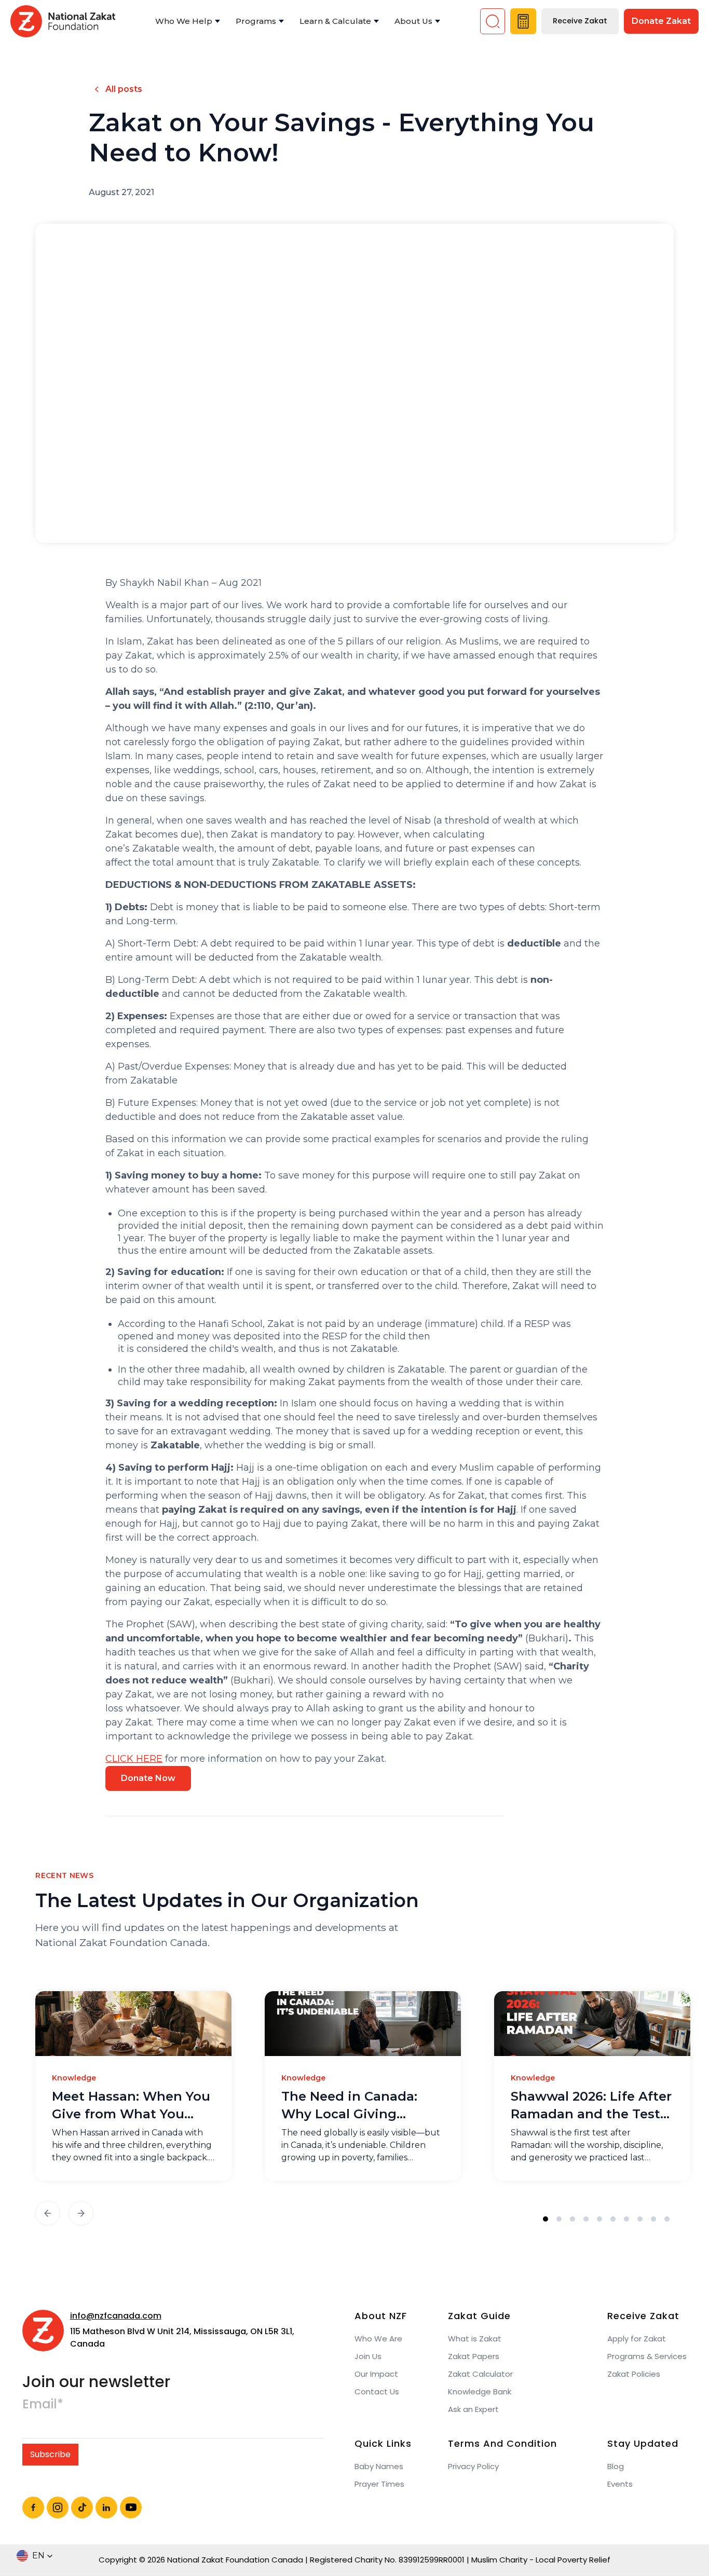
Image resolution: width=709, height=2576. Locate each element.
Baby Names (379, 2467)
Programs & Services (647, 2356)
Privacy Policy (473, 2467)
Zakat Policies (634, 2374)
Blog (616, 2467)
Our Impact (376, 2374)
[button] (188, 22)
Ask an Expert (473, 2409)
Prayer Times (379, 2484)
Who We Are (378, 2339)
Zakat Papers (474, 2356)
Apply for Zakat (637, 2339)
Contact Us (377, 2392)
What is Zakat (475, 2339)
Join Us (368, 2356)
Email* (43, 2404)
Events (620, 2484)
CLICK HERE (134, 1759)
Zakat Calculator (480, 2374)
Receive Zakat (580, 21)
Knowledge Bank (480, 2392)
